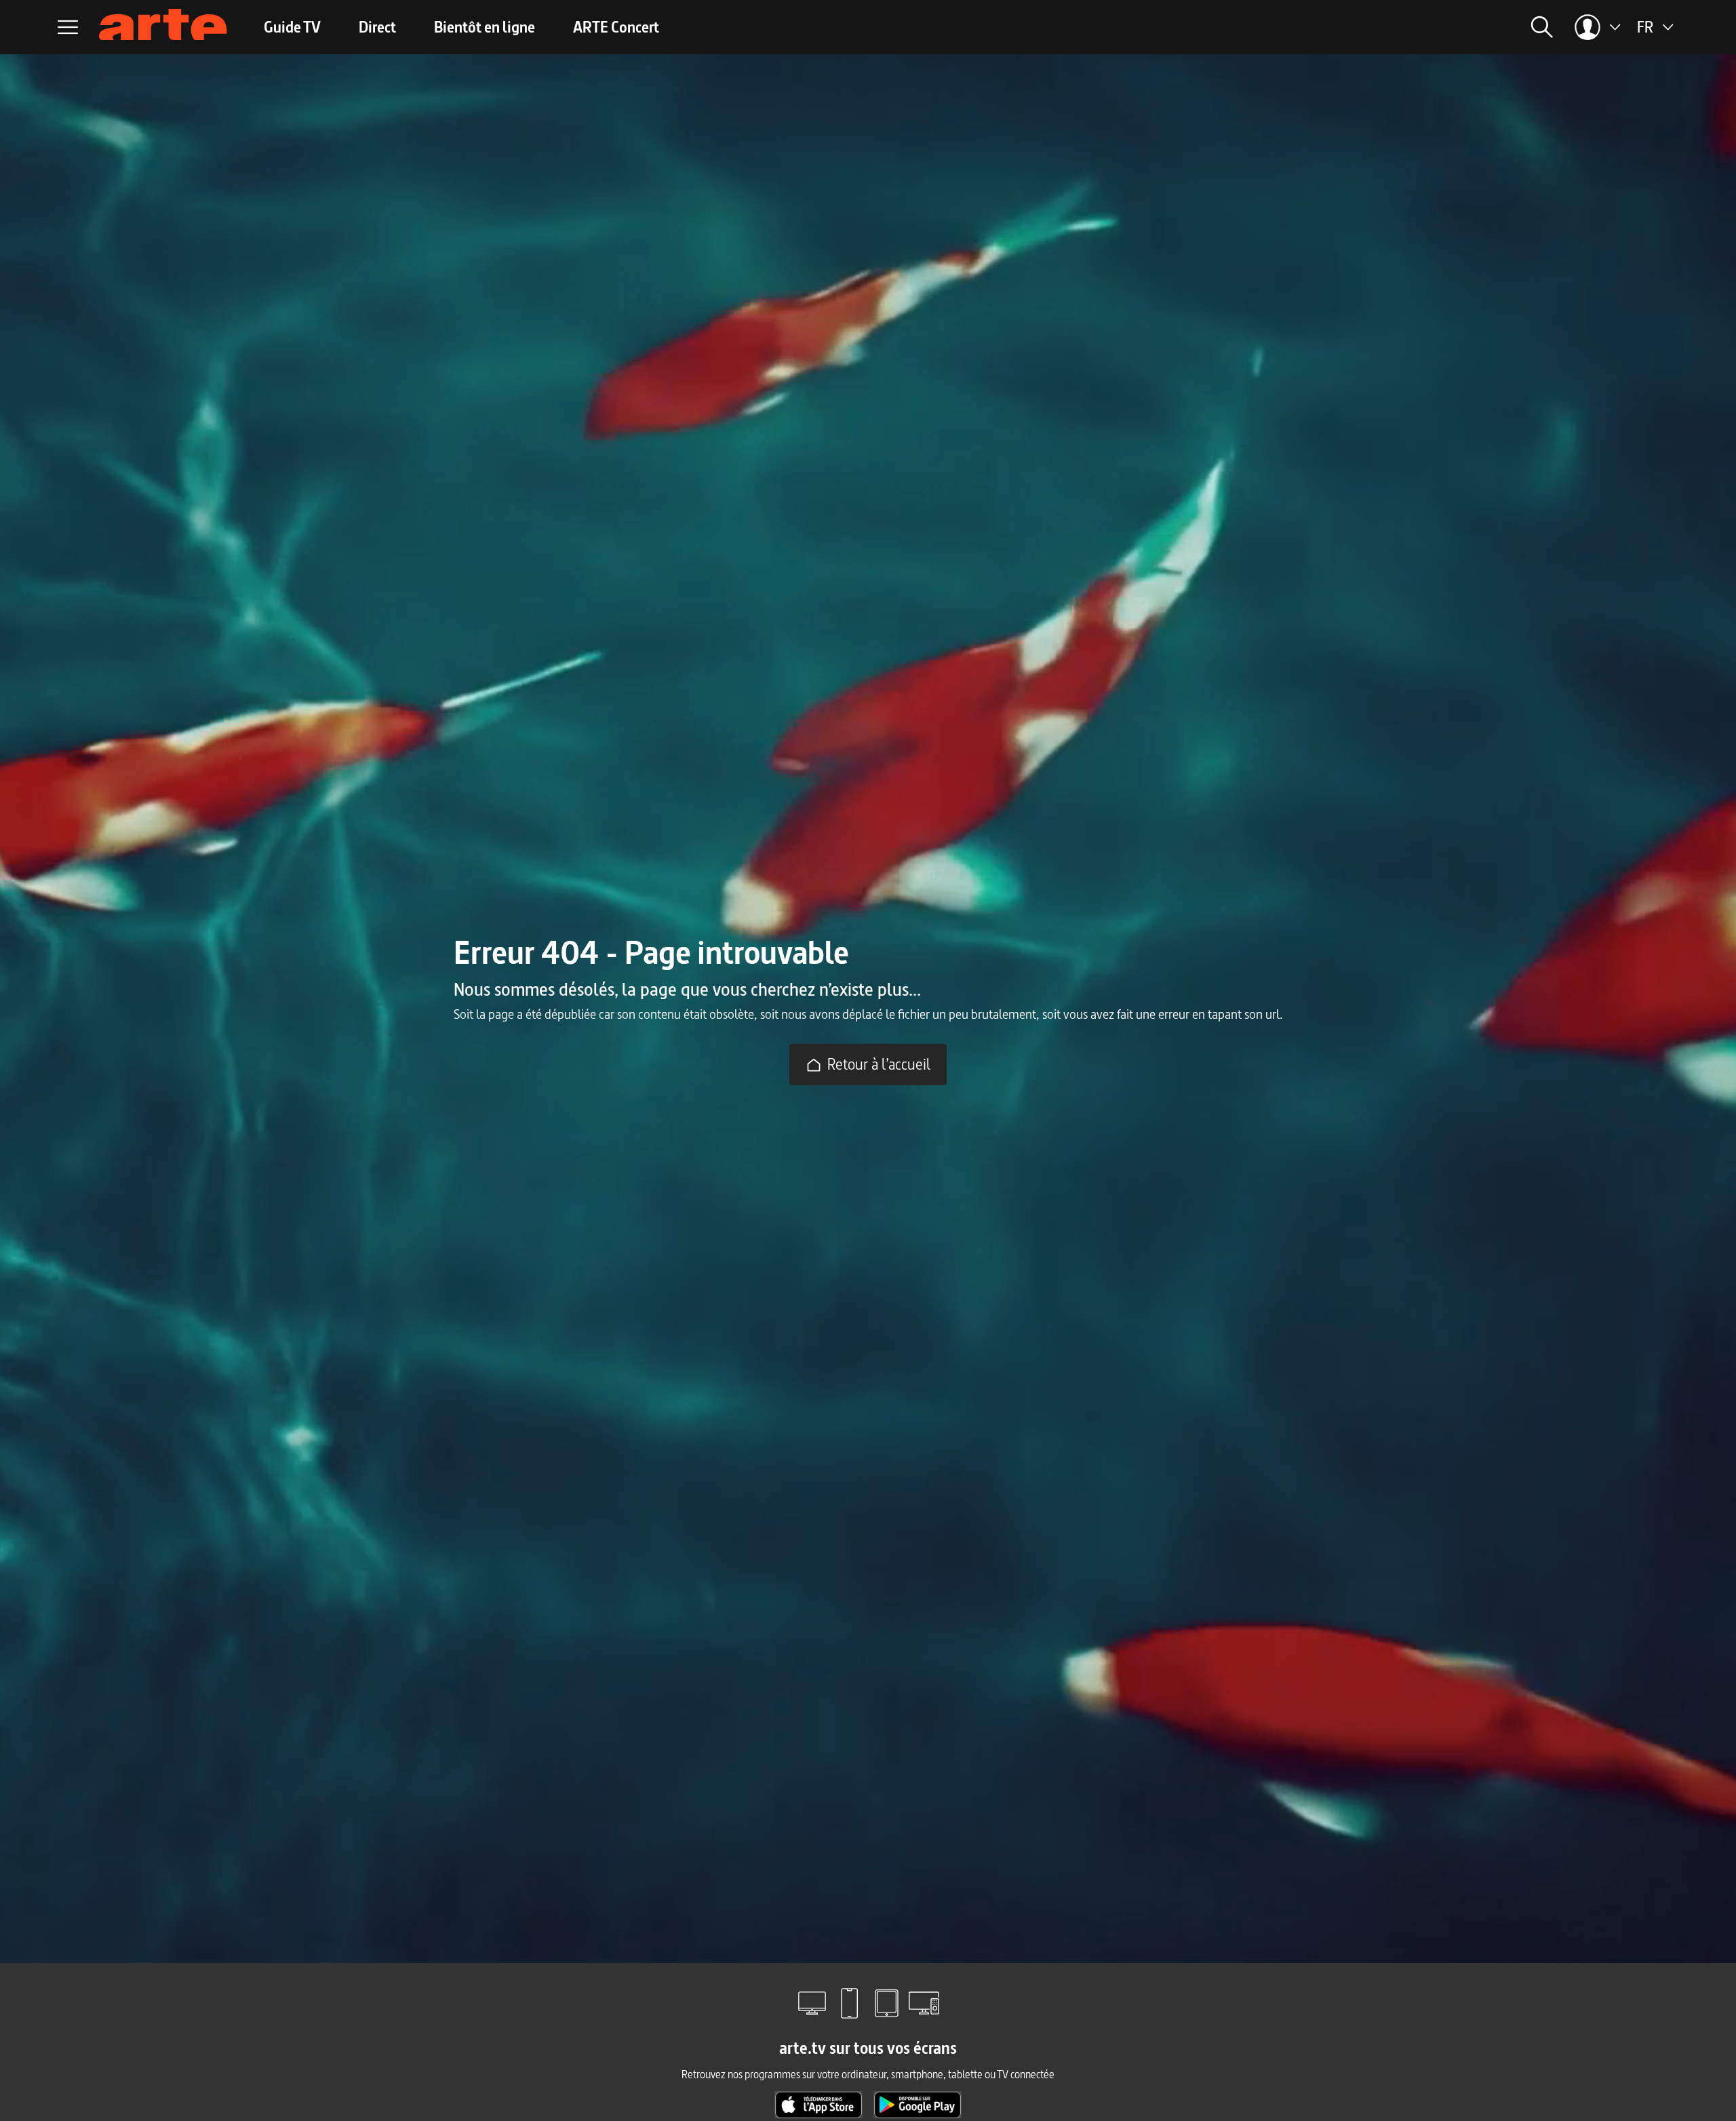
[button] (1354, 27)
